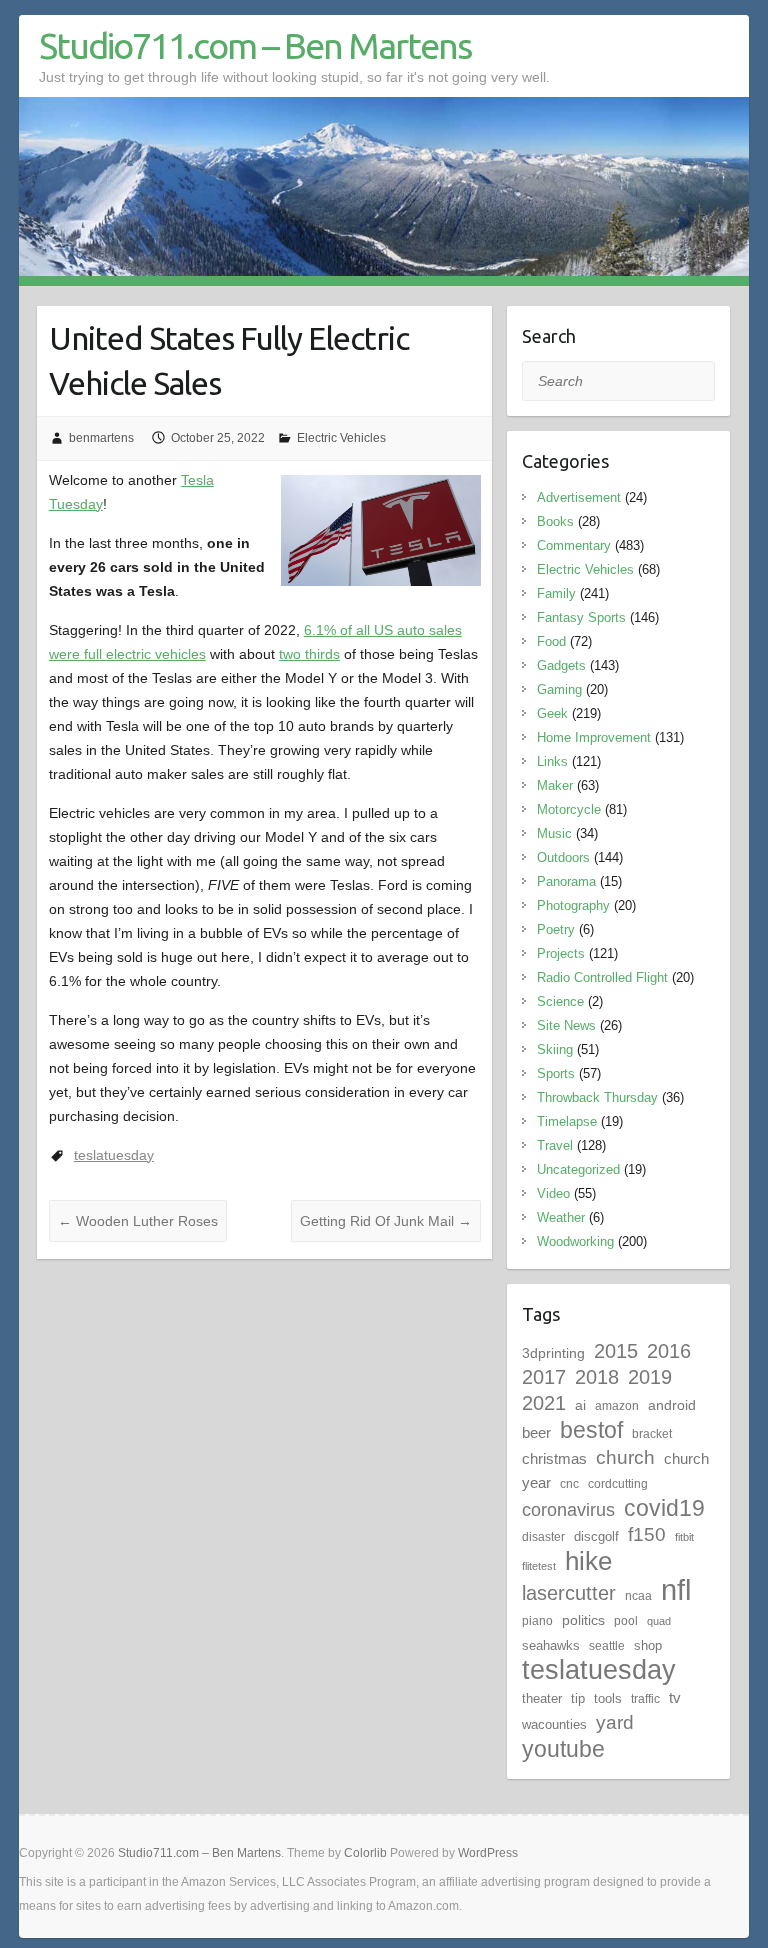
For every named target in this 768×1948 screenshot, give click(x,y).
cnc (569, 1484)
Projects (561, 953)
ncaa (638, 1596)
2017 (544, 1377)
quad (659, 1621)
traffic (645, 1699)
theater (542, 1698)
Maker (555, 785)
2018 (597, 1377)
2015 (616, 1351)
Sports (556, 1073)
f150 (647, 1534)
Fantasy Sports (581, 617)
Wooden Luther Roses (138, 1221)
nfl (676, 1589)
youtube (563, 1749)
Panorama (566, 881)
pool (626, 1621)
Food (551, 641)
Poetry (556, 929)
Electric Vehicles (341, 438)
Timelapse (567, 1121)
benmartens (101, 438)
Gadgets (561, 665)
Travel (555, 1145)
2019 (650, 1377)
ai (580, 1405)
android (672, 1405)
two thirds (309, 654)
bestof (591, 1430)
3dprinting (553, 1353)
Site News (566, 1025)
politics (583, 1620)
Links (552, 761)
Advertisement (579, 497)
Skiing (555, 1049)
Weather (561, 1217)
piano (537, 1621)
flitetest (539, 1566)
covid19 (664, 1508)
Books (555, 521)
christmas (554, 1458)
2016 (669, 1351)
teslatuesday (114, 1155)
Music (554, 833)
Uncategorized (578, 1169)
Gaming (559, 689)
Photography (573, 905)
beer (536, 1432)
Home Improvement (594, 737)
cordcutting (618, 1484)
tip (578, 1698)
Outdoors (563, 857)
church (625, 1457)
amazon (617, 1406)
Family (556, 593)
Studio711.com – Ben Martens (255, 45)
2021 (544, 1403)
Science (560, 1001)
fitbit (684, 1537)
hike (588, 1561)
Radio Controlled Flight (602, 977)
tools (608, 1698)
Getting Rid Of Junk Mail (386, 1221)
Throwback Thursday (597, 1097)
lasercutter (569, 1593)
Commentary (574, 545)
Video (553, 1193)
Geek (552, 713)
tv (675, 1697)
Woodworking (575, 1241)
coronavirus (568, 1509)
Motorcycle (569, 809)
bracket (652, 1434)
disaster (543, 1537)
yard (615, 1722)
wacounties (554, 1724)
